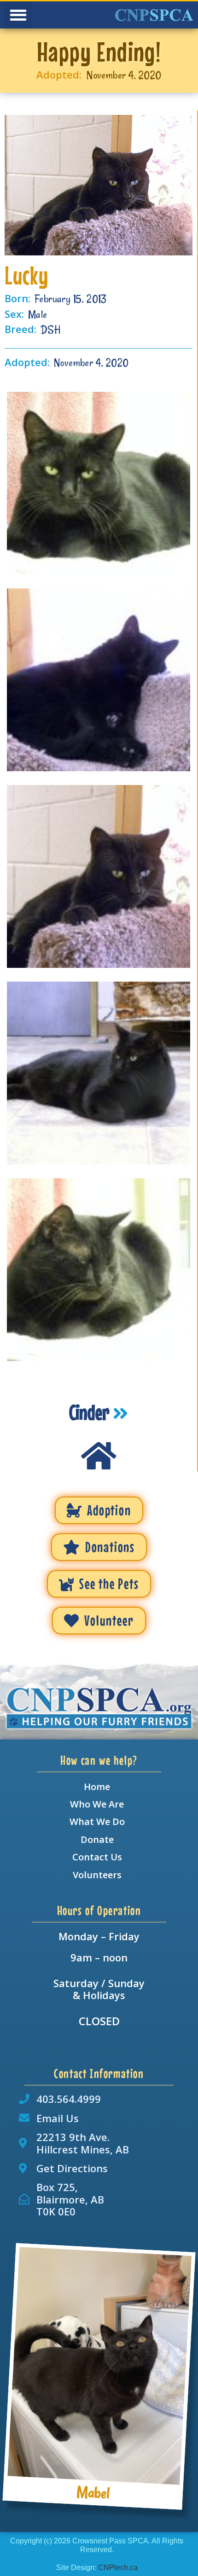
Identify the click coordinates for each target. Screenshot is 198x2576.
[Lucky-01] (99, 1073)
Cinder (91, 1412)
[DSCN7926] (99, 483)
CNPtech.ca (118, 2568)
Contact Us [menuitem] (97, 1857)
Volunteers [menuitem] (97, 1875)
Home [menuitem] (97, 1787)
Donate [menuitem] (97, 1839)
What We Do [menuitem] (97, 1822)
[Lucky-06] (99, 680)
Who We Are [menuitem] (97, 1804)
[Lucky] (99, 185)
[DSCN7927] (99, 1270)
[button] (18, 15)
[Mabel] (99, 2366)
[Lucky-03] (99, 876)
